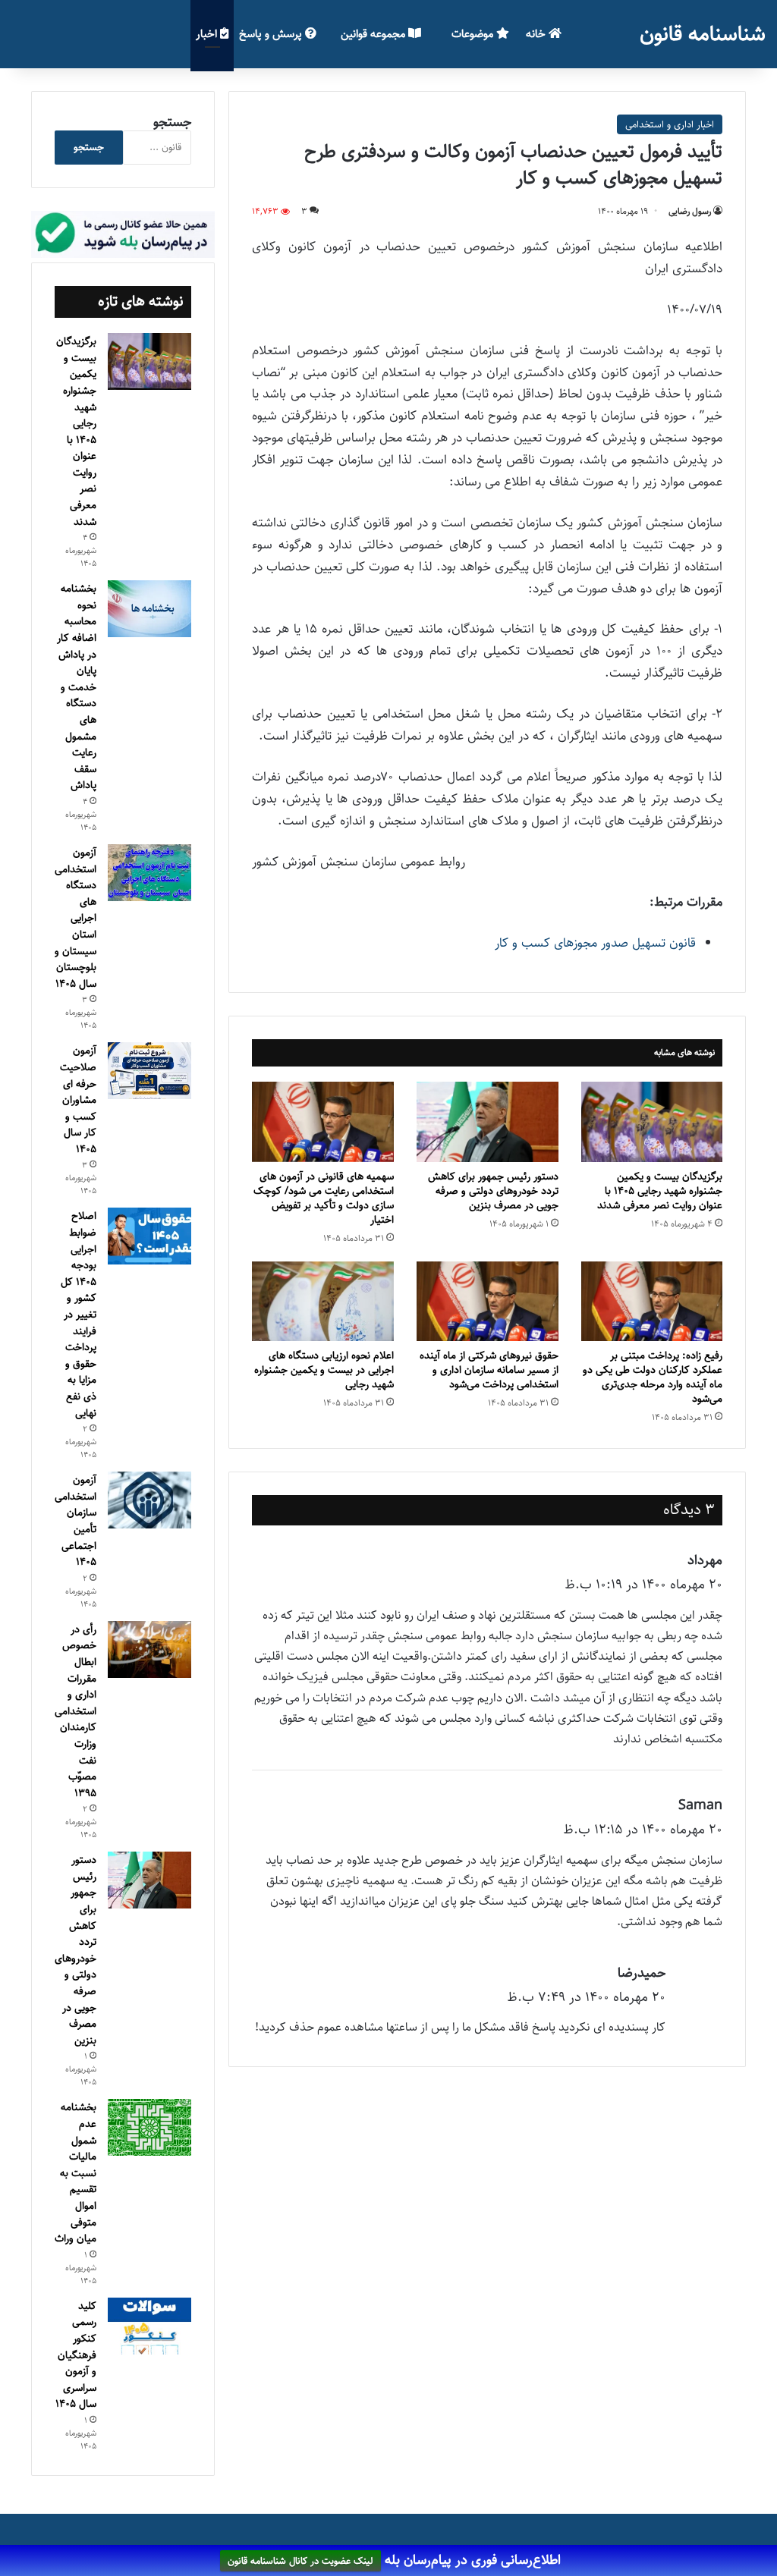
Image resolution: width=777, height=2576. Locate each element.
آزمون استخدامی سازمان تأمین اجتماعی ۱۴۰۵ (75, 1521)
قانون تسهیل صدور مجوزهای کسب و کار (595, 943)
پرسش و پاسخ (272, 34)
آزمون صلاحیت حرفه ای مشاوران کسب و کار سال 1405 (78, 1100)
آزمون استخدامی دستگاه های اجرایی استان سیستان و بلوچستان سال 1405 (75, 918)
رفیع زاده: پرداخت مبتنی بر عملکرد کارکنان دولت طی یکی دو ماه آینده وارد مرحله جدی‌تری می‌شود (653, 1377)
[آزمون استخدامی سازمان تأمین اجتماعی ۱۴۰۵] (149, 1500)
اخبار (208, 34)
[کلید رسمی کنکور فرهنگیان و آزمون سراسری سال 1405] (149, 2326)
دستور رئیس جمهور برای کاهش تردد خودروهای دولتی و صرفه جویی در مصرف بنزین (493, 1191)
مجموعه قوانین (374, 34)
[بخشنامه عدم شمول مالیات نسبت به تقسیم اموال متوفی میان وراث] (149, 2127)
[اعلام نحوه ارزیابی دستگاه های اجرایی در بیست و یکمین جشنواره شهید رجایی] (323, 1301)
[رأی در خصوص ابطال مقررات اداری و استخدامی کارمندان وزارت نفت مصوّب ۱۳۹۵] (149, 1649)
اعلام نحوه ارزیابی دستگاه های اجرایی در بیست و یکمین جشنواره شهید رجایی (324, 1370)
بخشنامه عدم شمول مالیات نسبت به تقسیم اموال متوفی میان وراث (75, 2173)
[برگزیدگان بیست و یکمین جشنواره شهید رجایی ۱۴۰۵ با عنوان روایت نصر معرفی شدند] (652, 1122)
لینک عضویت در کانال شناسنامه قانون (300, 2561)
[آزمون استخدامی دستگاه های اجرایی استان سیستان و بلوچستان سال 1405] (149, 873)
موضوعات (474, 34)
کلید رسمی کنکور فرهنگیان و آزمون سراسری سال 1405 (76, 2355)
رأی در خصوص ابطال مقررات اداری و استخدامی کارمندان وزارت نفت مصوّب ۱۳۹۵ (75, 1711)
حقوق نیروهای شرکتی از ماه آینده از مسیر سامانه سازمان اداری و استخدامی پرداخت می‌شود (489, 1370)
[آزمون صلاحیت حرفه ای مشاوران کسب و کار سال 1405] (149, 1071)
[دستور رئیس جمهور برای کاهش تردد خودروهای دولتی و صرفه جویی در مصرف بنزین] (488, 1122)
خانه (537, 34)
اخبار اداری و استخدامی (670, 124)
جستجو (172, 122)
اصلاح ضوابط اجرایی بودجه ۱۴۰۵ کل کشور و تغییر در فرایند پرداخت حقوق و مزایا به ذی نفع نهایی (79, 1314)
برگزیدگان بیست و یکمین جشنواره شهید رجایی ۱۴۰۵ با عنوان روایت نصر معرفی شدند (660, 1191)
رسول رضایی (690, 211)
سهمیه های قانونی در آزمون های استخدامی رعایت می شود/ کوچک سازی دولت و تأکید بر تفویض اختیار (324, 1198)
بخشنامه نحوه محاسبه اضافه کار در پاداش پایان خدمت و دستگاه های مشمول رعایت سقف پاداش (77, 687)
